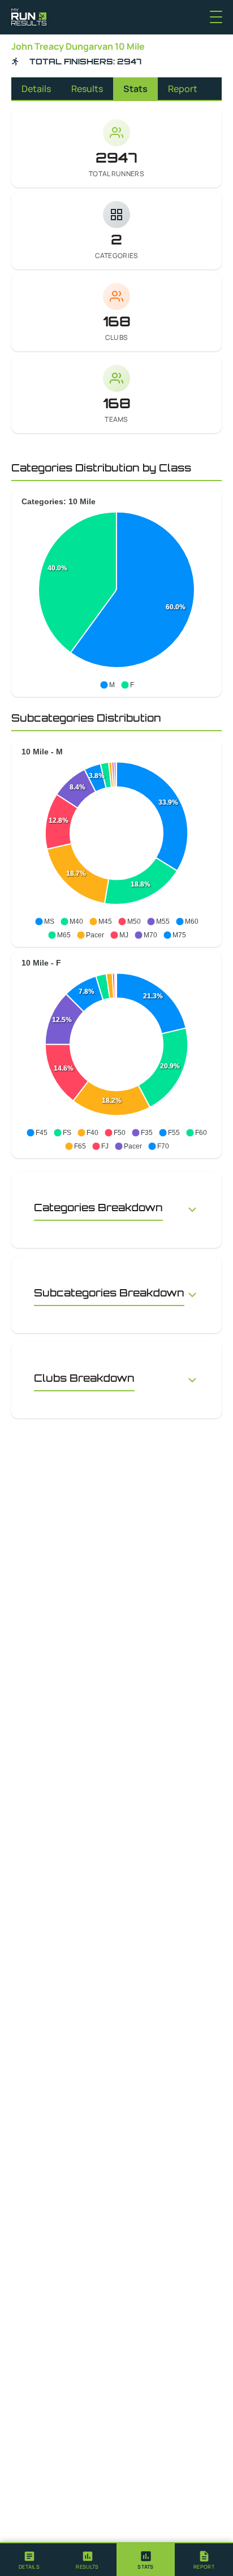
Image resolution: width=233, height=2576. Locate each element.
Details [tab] (36, 89)
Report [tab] (183, 89)
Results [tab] (87, 89)
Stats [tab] (135, 89)
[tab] (29, 2560)
